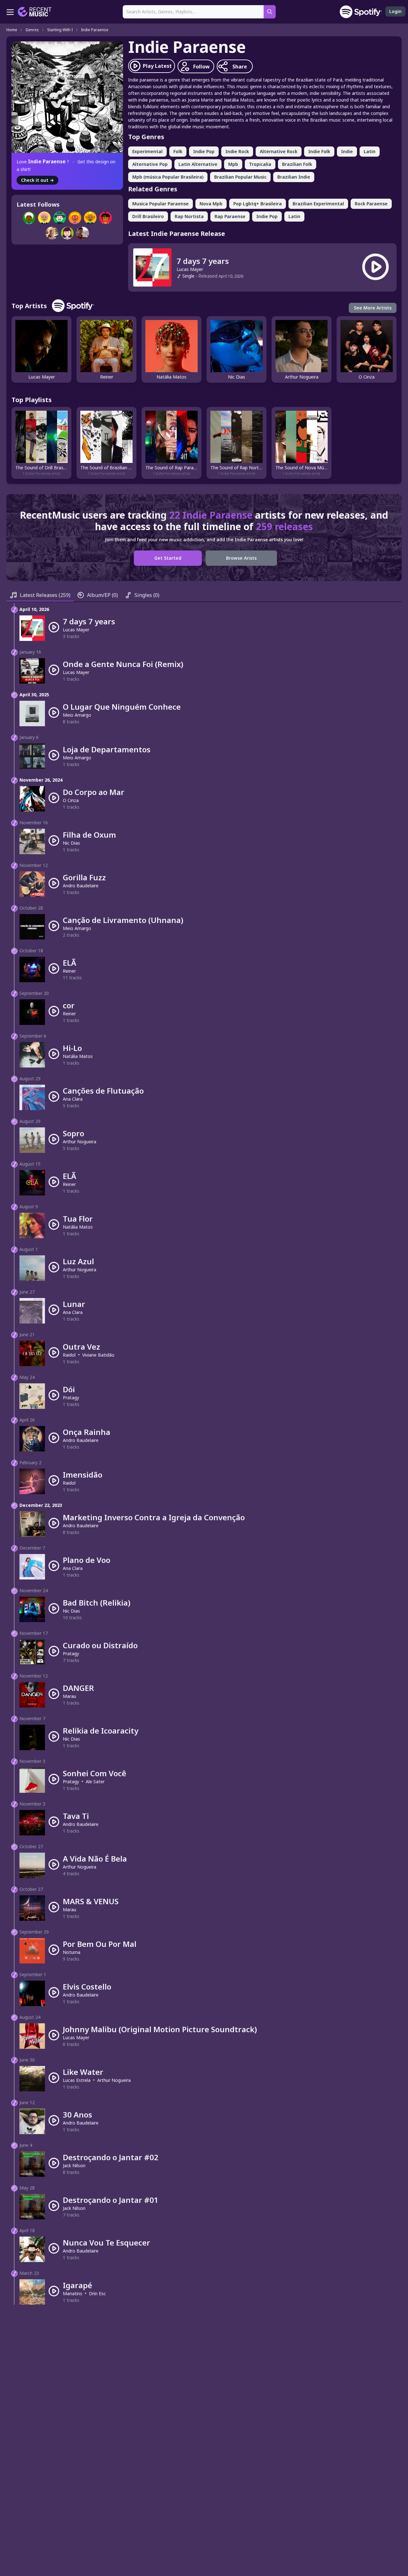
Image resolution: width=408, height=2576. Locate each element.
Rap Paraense (230, 216)
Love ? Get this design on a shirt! (66, 165)
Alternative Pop (150, 164)
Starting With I (60, 30)
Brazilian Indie (294, 177)
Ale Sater (95, 1781)
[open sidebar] (10, 12)
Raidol (69, 1355)
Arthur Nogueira (80, 1142)
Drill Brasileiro (148, 216)
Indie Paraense (95, 30)
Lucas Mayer (190, 269)
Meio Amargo (77, 715)
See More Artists (373, 308)
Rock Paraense (371, 204)
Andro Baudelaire (81, 886)
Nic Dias (71, 843)
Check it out (37, 180)
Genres (32, 30)
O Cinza (71, 800)
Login (395, 11)
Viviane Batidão (98, 1355)
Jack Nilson (74, 2165)
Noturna (72, 1952)
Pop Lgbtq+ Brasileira (258, 204)
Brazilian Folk (297, 164)
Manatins (73, 2293)
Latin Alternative (198, 164)
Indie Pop (204, 151)
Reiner (69, 971)
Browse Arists (241, 558)
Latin (370, 151)
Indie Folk (319, 151)
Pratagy (71, 1398)
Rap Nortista (189, 216)
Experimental (147, 151)
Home (12, 30)
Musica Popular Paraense (160, 204)
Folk (178, 151)
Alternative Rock (279, 151)
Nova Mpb (211, 204)
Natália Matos (78, 1056)
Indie (347, 151)
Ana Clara (73, 1099)
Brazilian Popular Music (240, 177)
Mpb (233, 164)
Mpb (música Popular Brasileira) (168, 177)
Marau (69, 1696)
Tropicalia (260, 164)
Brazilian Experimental (318, 204)
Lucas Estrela (77, 2080)
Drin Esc (97, 2293)
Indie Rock (237, 151)
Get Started (168, 558)
